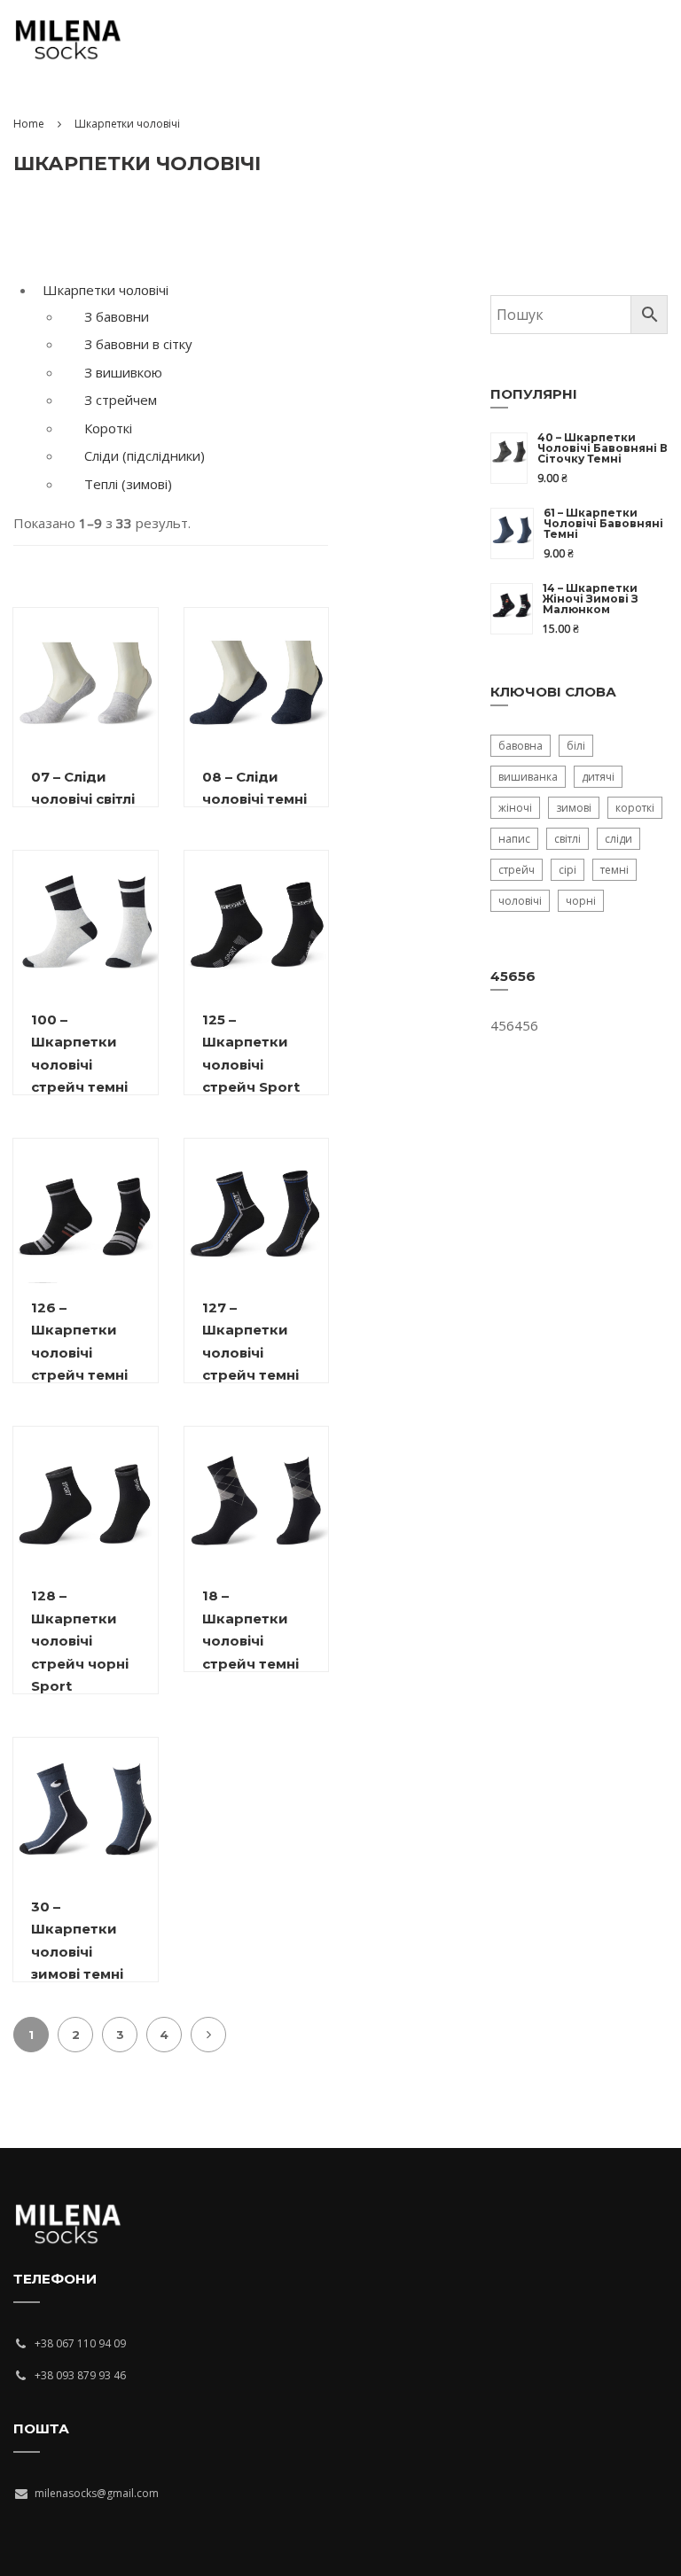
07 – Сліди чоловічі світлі (83, 788)
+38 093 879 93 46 (80, 2375)
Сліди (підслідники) (145, 455)
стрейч (517, 870)
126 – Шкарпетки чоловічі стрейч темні (79, 1342)
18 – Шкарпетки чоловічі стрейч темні (250, 1630)
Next (208, 2035)
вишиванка (528, 777)
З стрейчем (121, 400)
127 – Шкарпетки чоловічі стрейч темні (250, 1342)
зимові (574, 808)
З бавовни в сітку (138, 344)
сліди (618, 839)
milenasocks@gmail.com (97, 2493)
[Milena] (68, 49)
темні (614, 870)
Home (29, 124)
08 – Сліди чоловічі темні (254, 788)
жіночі (515, 808)
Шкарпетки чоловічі (106, 290)
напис (514, 839)
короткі (635, 808)
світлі (567, 839)
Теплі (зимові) (128, 484)
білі (576, 746)
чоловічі (520, 901)
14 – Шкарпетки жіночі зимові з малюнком (591, 599)
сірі (567, 870)
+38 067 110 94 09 (80, 2343)
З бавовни (117, 316)
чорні (581, 901)
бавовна (521, 746)
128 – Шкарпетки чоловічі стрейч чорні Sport (80, 1641)
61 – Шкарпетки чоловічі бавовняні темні (603, 524)
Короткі (108, 428)
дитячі (598, 777)
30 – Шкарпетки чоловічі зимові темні (77, 1941)
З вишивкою (123, 372)
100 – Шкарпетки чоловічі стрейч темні (79, 1054)
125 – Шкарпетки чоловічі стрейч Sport (251, 1054)
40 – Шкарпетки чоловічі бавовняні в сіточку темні (603, 448)
